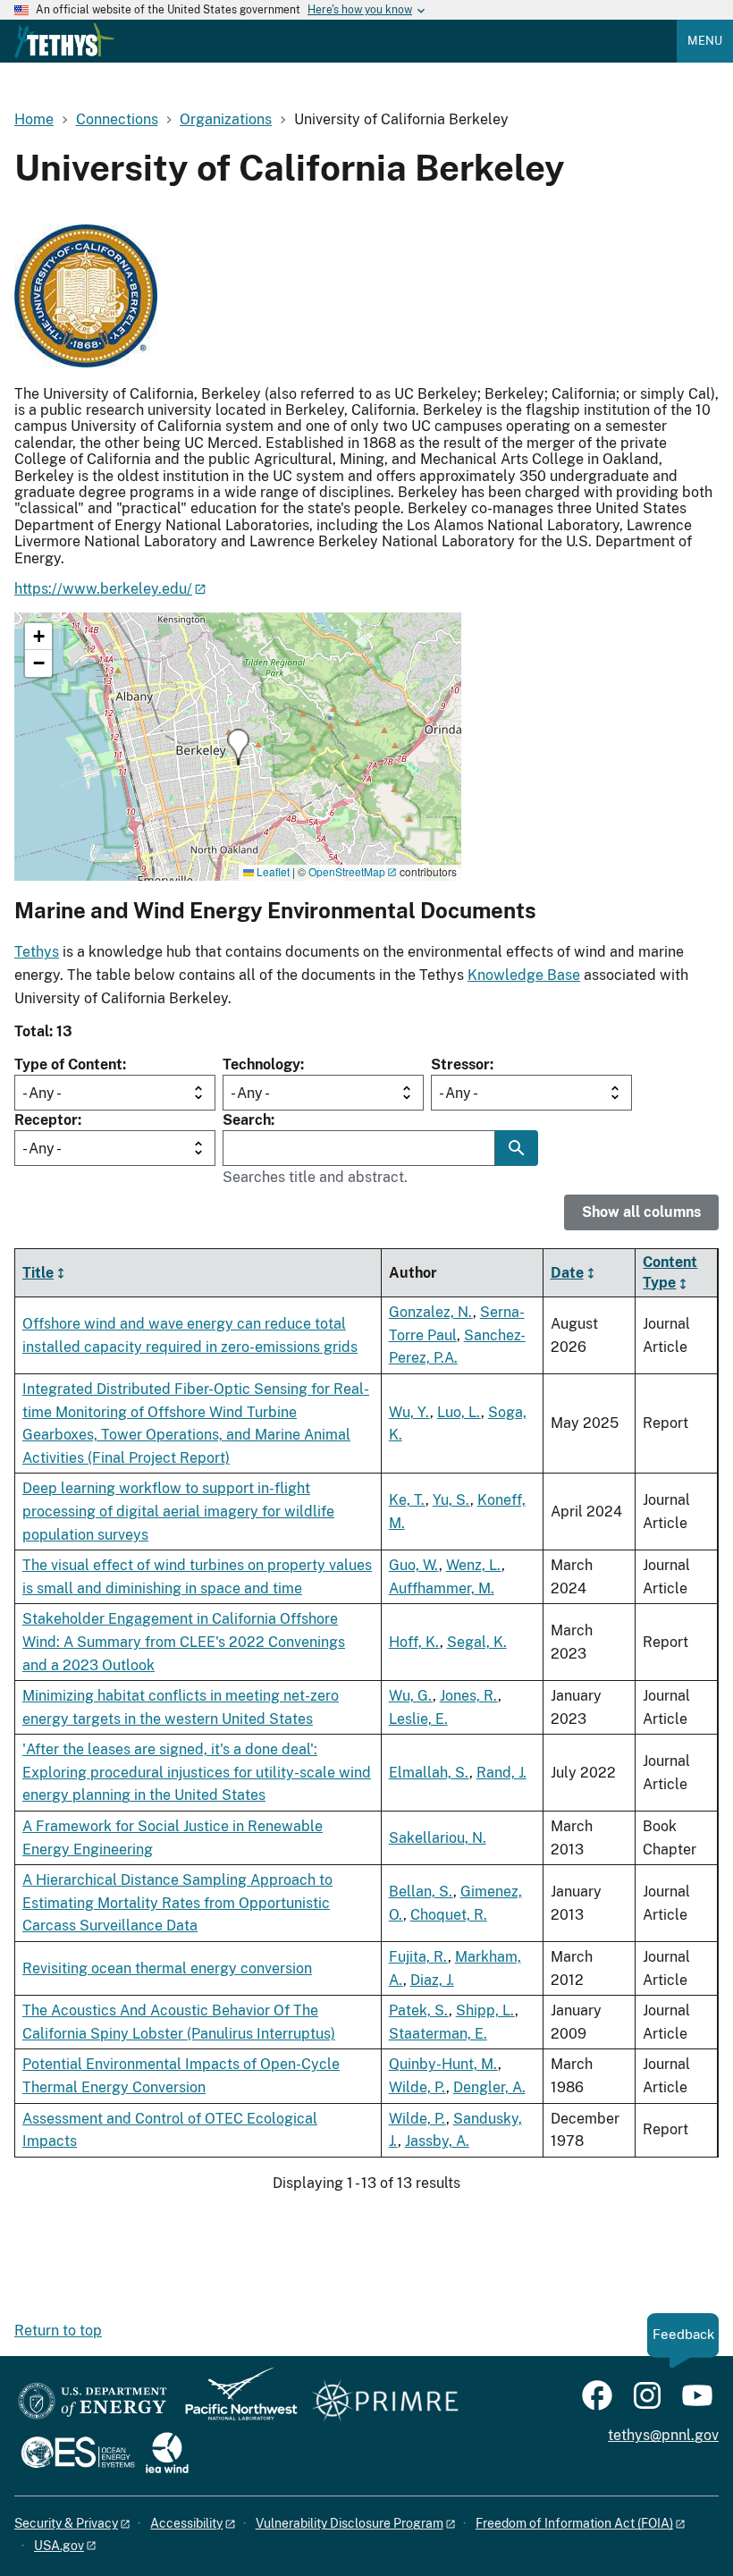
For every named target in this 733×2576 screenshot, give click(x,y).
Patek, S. (419, 2010)
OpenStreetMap (347, 871)
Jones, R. (469, 1696)
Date (567, 1273)
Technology (261, 1064)
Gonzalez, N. (431, 1312)
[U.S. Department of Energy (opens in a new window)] (93, 2402)
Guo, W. (414, 1565)
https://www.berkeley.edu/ (103, 589)
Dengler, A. (489, 2087)
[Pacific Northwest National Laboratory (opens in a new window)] (234, 2402)
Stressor (460, 1064)
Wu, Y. (409, 1412)
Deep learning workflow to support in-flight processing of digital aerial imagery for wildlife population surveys (178, 1511)
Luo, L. (459, 1412)
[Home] (64, 40)
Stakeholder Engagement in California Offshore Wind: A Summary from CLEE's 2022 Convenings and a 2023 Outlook (184, 1642)
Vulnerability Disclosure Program (350, 2523)
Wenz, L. (474, 1565)
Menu (705, 41)
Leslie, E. (418, 1719)
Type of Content (68, 1064)
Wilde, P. (417, 2087)
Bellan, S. (421, 1892)
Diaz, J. (432, 1980)
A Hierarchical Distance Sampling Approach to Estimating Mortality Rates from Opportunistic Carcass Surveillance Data (177, 1903)
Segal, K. (477, 1642)
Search (247, 1120)
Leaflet (272, 871)
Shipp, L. (485, 2010)
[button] (238, 747)
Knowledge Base (524, 975)
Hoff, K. (414, 1642)
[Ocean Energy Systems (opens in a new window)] (79, 2454)
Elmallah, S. (429, 1773)
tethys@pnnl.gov (663, 2435)
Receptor (46, 1120)
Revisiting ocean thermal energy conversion (167, 1968)
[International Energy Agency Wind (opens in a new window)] (167, 2454)
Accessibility (186, 2523)
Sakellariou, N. (438, 1838)
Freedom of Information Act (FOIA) (574, 2523)
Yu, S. (451, 1500)
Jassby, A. (437, 2141)
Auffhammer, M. (442, 1588)
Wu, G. (411, 1696)
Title (38, 1273)
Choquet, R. (449, 1915)
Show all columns (641, 1212)
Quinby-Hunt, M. (443, 2064)
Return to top (58, 2331)
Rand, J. (501, 1773)
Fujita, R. (418, 1957)
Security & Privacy (66, 2523)
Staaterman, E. (438, 2034)
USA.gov (59, 2546)
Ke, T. (407, 1500)
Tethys (37, 952)
